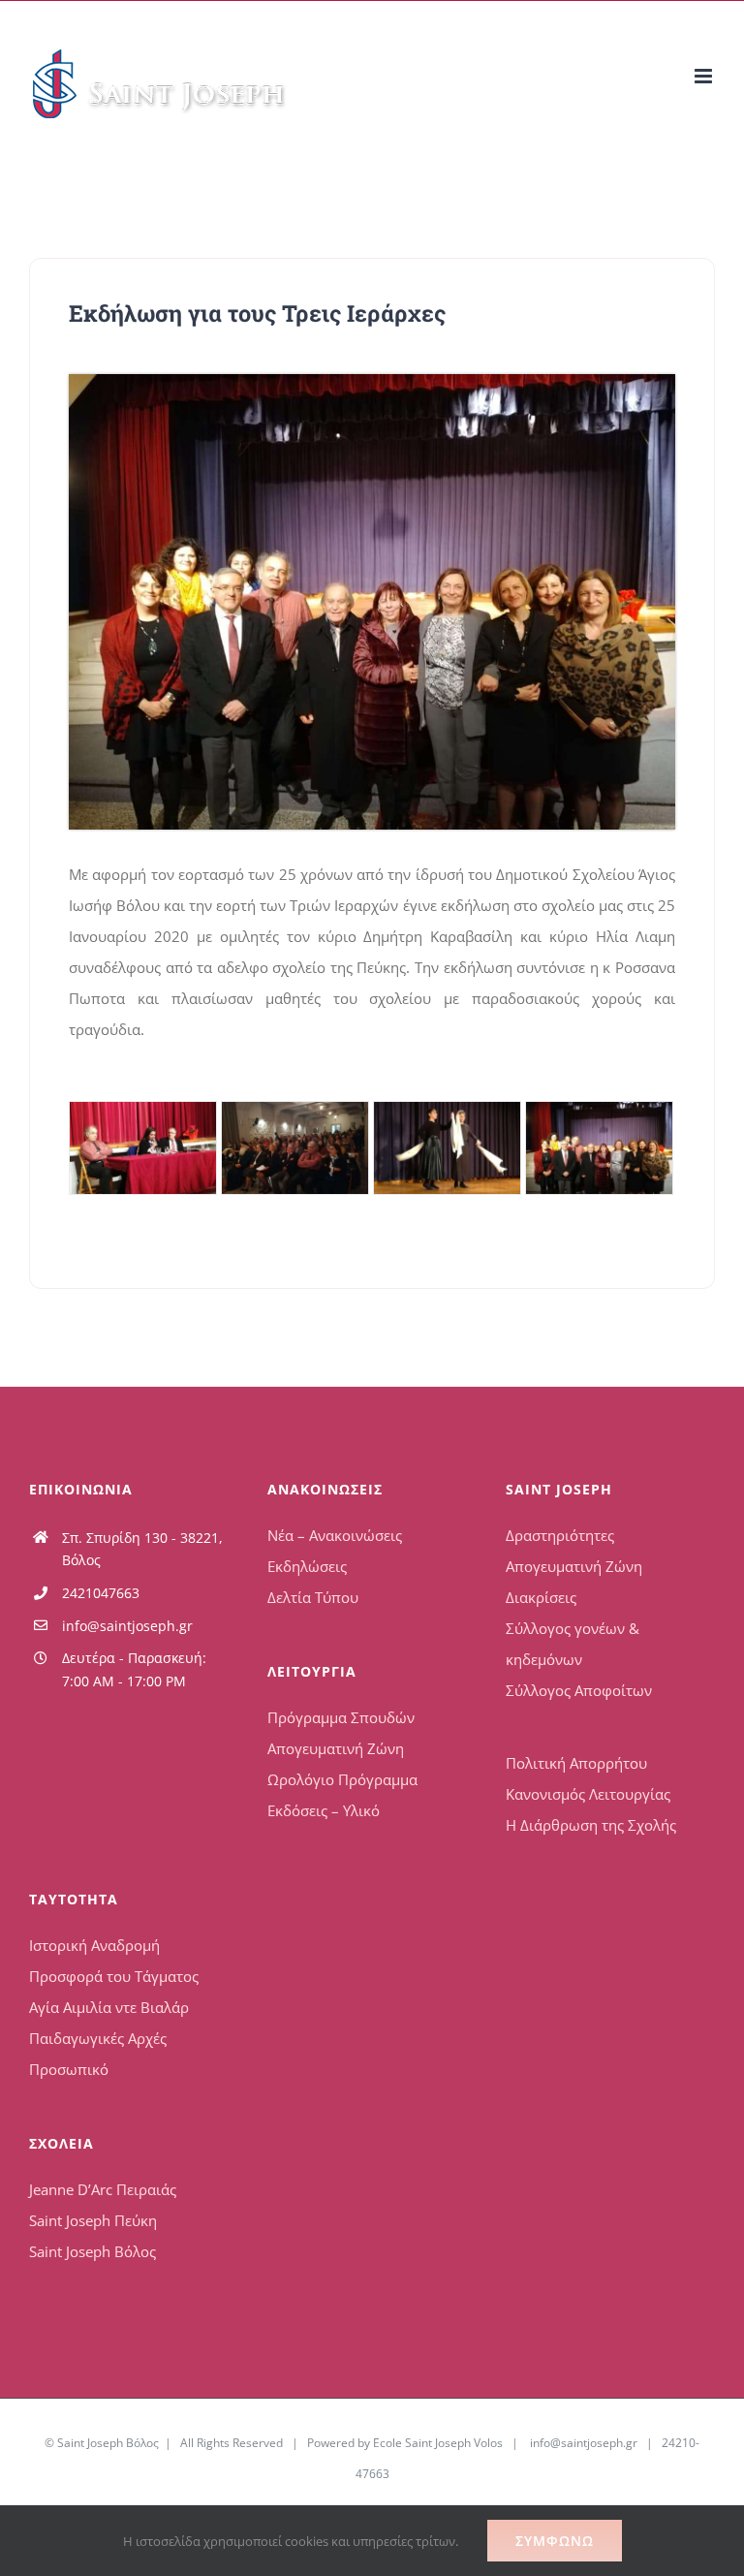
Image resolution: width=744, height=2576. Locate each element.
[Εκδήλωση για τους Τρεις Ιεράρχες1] (143, 1148)
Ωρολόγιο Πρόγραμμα (342, 1779)
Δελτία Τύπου (313, 1597)
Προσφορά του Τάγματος (114, 1976)
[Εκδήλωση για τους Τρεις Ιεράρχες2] (295, 1148)
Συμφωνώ (555, 2541)
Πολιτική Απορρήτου (576, 1763)
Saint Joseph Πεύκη (93, 2220)
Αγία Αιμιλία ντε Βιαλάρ (109, 2007)
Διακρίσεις (541, 1597)
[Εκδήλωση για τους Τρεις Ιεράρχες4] (372, 381)
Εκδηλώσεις (307, 1566)
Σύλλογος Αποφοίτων (579, 1690)
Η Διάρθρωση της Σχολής (591, 1825)
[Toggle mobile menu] (705, 76)
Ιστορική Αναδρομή (94, 1945)
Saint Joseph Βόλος (93, 2251)
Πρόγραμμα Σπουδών (341, 1717)
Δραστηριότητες (560, 1535)
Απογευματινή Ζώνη (336, 1748)
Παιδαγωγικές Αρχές (98, 2038)
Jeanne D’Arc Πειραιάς (103, 2189)
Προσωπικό (69, 2069)
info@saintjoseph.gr (127, 1626)
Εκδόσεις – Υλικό (324, 1810)
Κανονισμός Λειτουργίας (588, 1794)
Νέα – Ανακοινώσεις (335, 1535)
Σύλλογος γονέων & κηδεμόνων (573, 1644)
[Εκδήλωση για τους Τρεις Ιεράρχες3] (447, 1148)
